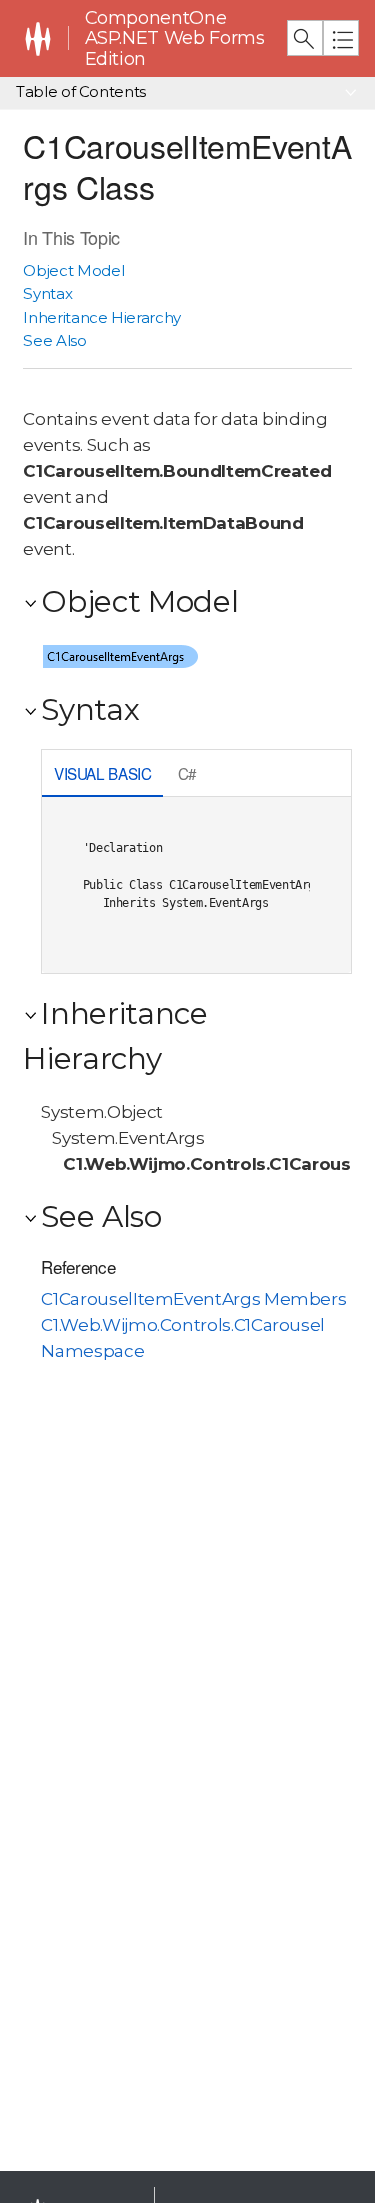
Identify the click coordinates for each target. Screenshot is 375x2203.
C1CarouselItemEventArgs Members (193, 1299)
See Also (54, 340)
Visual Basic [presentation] (103, 773)
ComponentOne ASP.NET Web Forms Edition (175, 38)
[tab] (102, 775)
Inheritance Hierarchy (102, 317)
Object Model (73, 270)
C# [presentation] (187, 773)
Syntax (47, 293)
